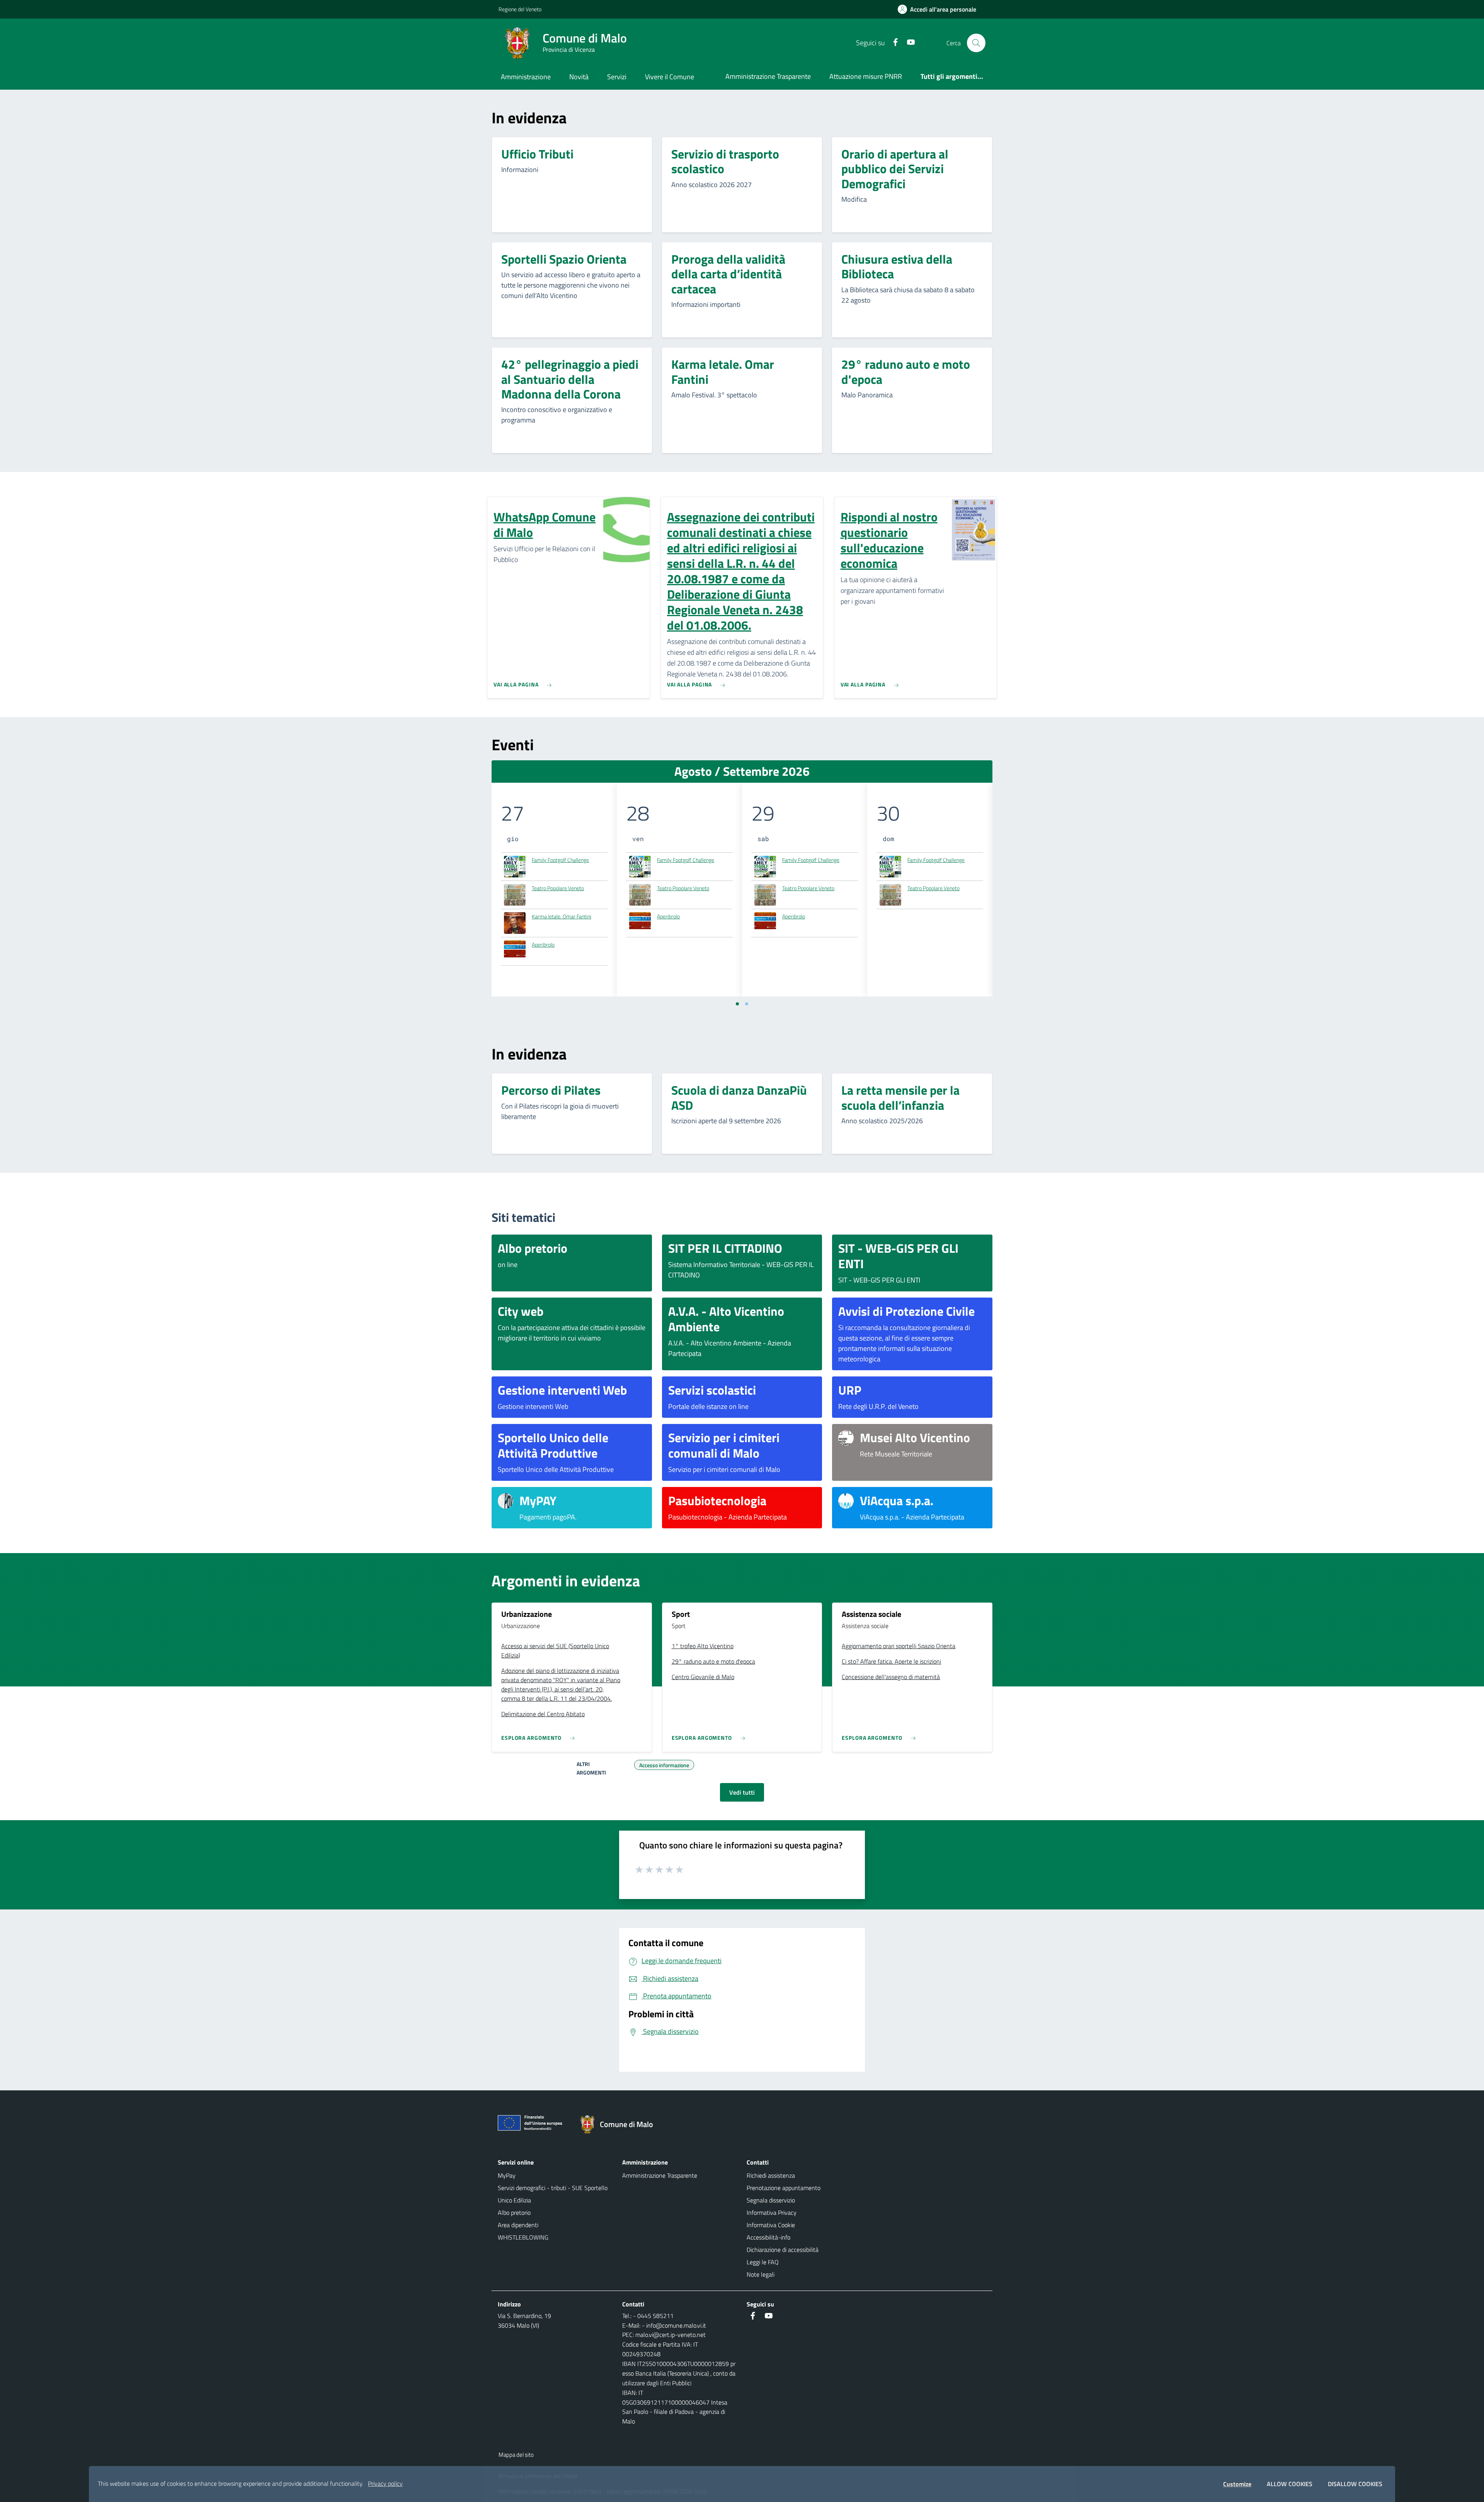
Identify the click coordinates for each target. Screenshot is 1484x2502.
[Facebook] (892, 43)
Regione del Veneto (520, 9)
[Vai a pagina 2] (747, 1004)
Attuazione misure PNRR (866, 76)
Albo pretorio (514, 2212)
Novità (579, 77)
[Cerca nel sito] (976, 43)
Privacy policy (385, 2483)
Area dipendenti (518, 2225)
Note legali (761, 2274)
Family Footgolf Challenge (560, 860)
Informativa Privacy (772, 2212)
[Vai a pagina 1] (737, 1004)
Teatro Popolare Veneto (558, 888)
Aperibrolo (543, 944)
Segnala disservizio (771, 2200)
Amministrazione (526, 77)
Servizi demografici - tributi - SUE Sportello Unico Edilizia (553, 2194)
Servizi (617, 77)
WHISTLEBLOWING (523, 2237)
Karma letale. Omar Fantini (562, 916)
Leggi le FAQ (763, 2262)
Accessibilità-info (768, 2237)
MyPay (507, 2175)
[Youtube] (908, 43)
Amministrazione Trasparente (768, 76)
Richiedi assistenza (771, 2175)
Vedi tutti (742, 1792)
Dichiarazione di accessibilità (783, 2250)
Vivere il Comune (670, 77)
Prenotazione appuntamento (784, 2188)
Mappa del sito (516, 2455)
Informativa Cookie (771, 2225)
